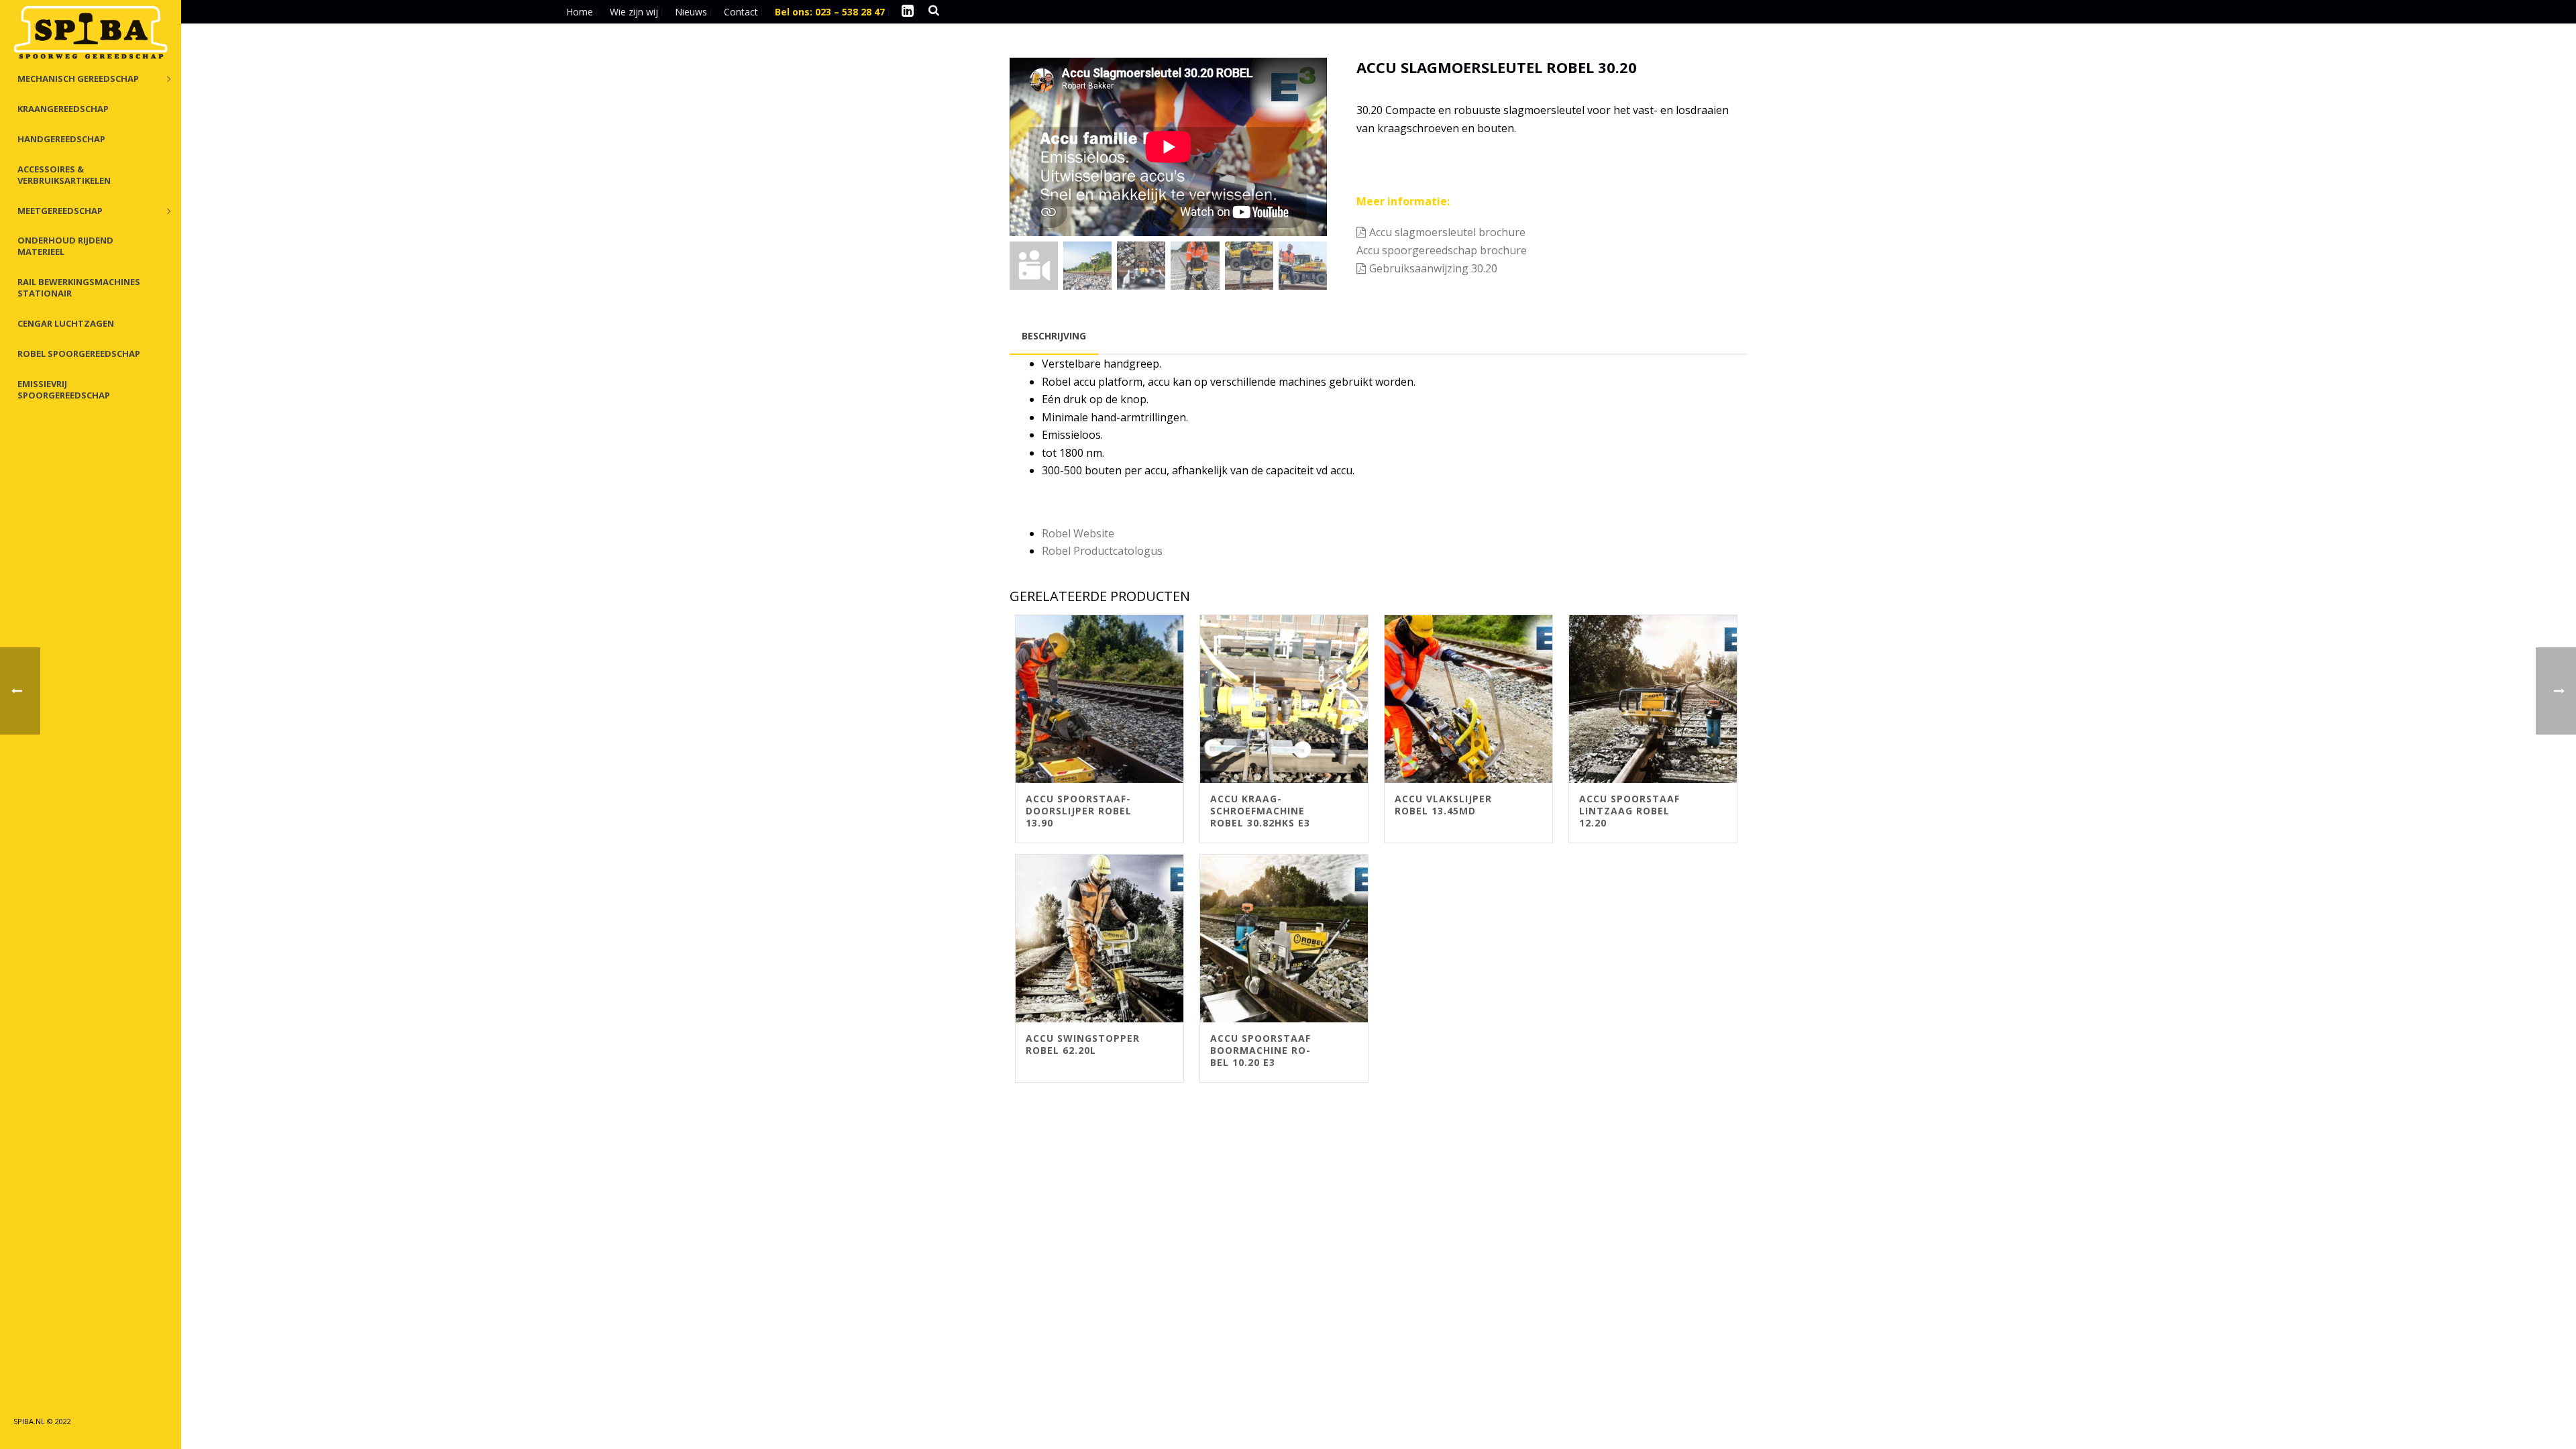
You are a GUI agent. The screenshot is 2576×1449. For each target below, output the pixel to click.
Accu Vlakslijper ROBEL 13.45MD (1443, 805)
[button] (1299, 85)
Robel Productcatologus (1102, 551)
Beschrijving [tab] (1054, 336)
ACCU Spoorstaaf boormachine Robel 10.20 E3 (1260, 1050)
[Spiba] (91, 34)
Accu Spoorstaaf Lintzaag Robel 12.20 (1629, 811)
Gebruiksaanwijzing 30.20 (1433, 268)
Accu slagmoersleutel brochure (1447, 232)
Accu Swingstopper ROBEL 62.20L (1083, 1044)
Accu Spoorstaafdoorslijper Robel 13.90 (1079, 811)
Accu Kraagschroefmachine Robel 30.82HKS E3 (1260, 811)
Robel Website (1078, 533)
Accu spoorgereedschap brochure (1443, 250)
